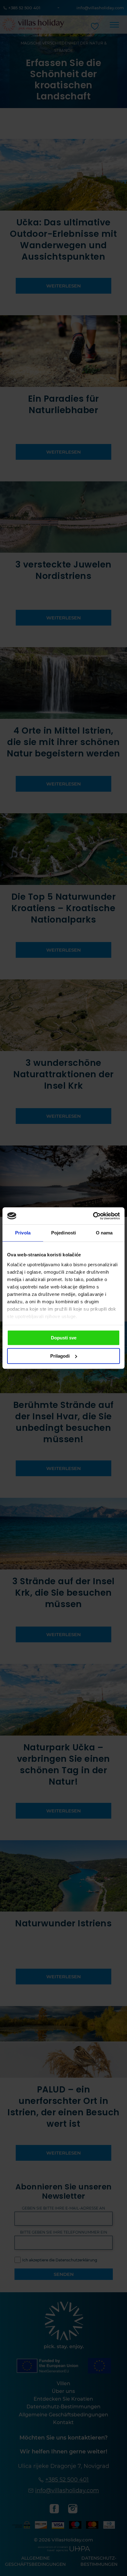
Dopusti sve (64, 1338)
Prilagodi (60, 1356)
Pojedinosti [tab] (63, 1233)
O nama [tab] (104, 1233)
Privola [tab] (23, 1233)
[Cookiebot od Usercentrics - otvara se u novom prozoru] (93, 1216)
